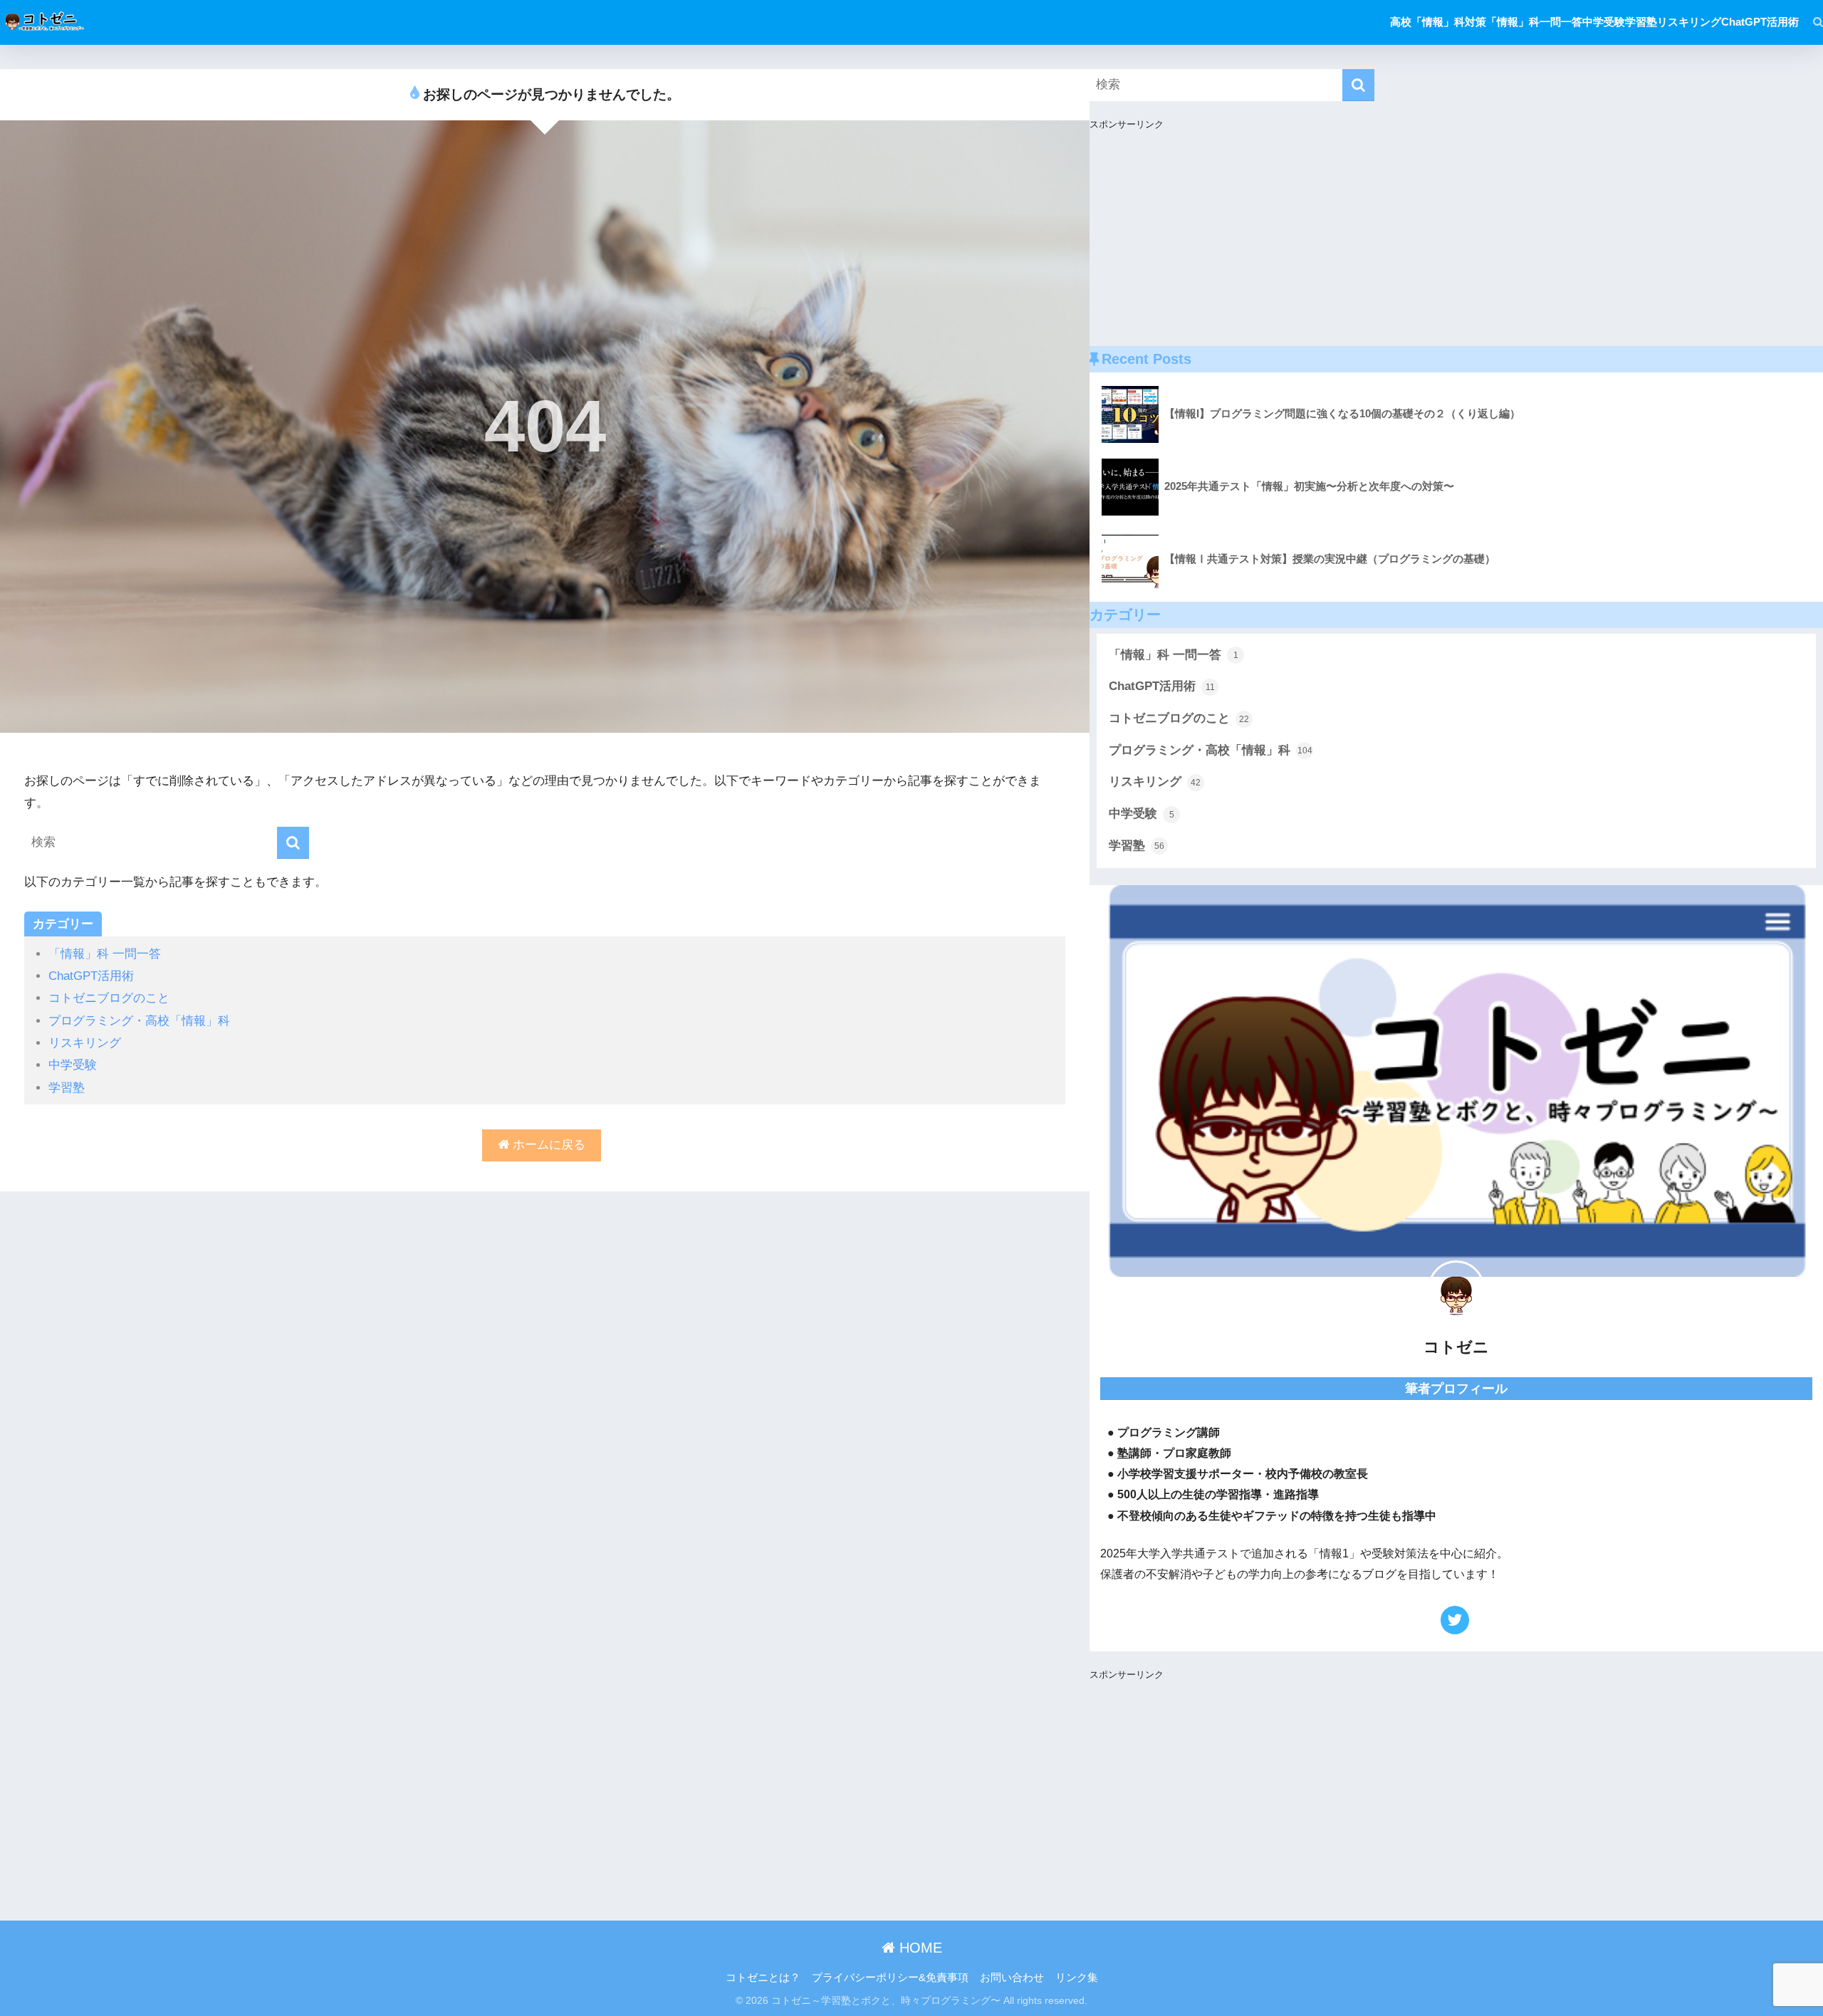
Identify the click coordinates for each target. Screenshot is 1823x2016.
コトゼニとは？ (763, 1978)
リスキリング (85, 1043)
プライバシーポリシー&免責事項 (890, 1978)
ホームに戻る (547, 1145)
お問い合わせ (1012, 1978)
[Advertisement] (1456, 246)
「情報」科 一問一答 (105, 954)
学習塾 (67, 1088)
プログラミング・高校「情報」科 (139, 1021)
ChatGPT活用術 (91, 976)
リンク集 (1077, 1978)
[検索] (1811, 22)
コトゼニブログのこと (109, 998)
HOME (919, 1948)
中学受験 (73, 1065)
